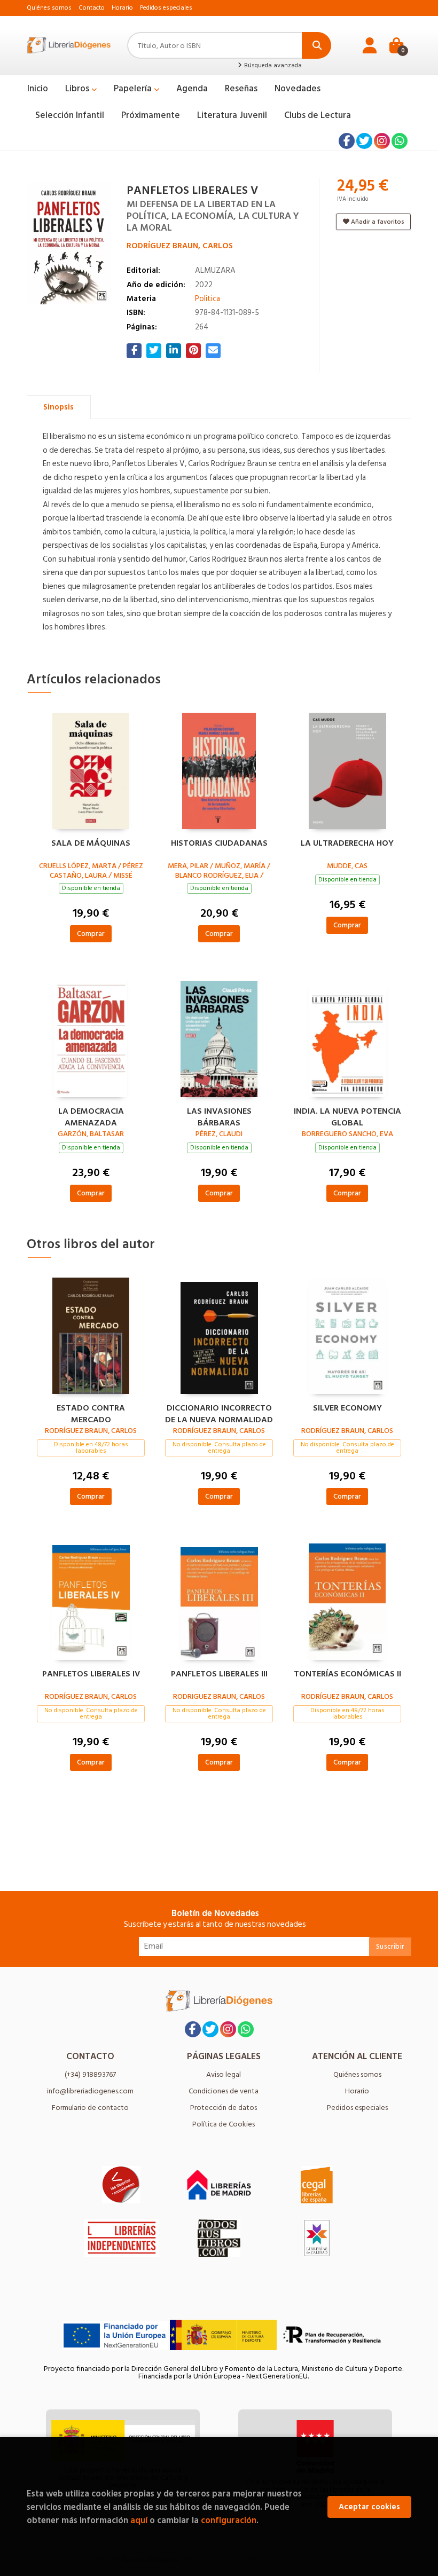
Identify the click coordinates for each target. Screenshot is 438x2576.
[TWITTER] (364, 141)
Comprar (91, 933)
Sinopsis (58, 407)
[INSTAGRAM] (382, 141)
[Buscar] (316, 45)
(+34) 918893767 (90, 2074)
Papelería (134, 89)
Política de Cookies (224, 2124)
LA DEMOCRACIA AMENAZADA (91, 1116)
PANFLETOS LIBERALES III (219, 1674)
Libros (78, 89)
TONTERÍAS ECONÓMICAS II (347, 1674)
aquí (139, 2520)
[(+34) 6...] (400, 141)
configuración (229, 2520)
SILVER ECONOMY (347, 1408)
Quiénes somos (49, 8)
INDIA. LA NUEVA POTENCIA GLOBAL (347, 1116)
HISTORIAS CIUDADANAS (219, 844)
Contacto (92, 8)
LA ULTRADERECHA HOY (347, 844)
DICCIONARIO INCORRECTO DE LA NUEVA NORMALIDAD (219, 1413)
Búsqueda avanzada (272, 66)
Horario (122, 8)
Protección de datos (224, 2108)
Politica (208, 299)
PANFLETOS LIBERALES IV (91, 1674)
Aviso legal (224, 2074)
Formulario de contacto (90, 2108)
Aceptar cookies (369, 2507)
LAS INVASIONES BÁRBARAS (219, 1116)
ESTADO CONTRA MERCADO (91, 1413)
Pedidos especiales (166, 8)
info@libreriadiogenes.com (90, 2091)
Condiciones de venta (224, 2091)
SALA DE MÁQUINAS (91, 844)
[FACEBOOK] (347, 141)
